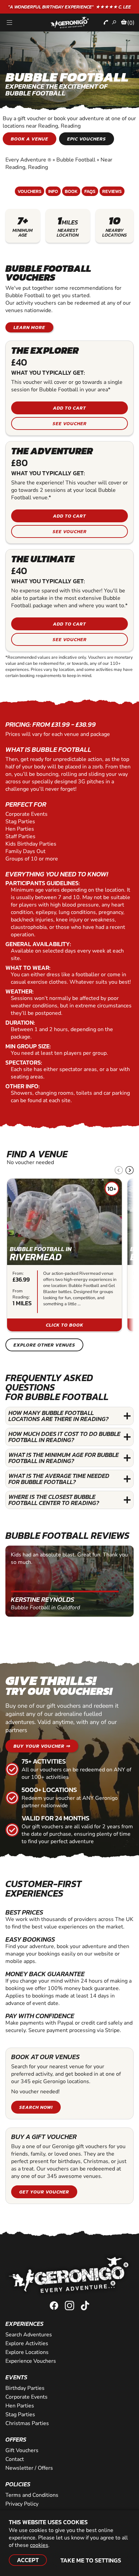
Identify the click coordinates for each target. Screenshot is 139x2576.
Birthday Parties (25, 2388)
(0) (131, 23)
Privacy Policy (22, 2504)
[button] (130, 1170)
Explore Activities (27, 2343)
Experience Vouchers (31, 2361)
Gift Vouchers (22, 2450)
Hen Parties (20, 2406)
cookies (39, 2545)
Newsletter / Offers (29, 2468)
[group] (64, 1255)
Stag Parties (20, 2415)
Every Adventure (28, 160)
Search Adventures (29, 2335)
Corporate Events (26, 2397)
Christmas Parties (27, 2423)
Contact (15, 2459)
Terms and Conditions (32, 2495)
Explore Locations (27, 2352)
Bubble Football (76, 160)
